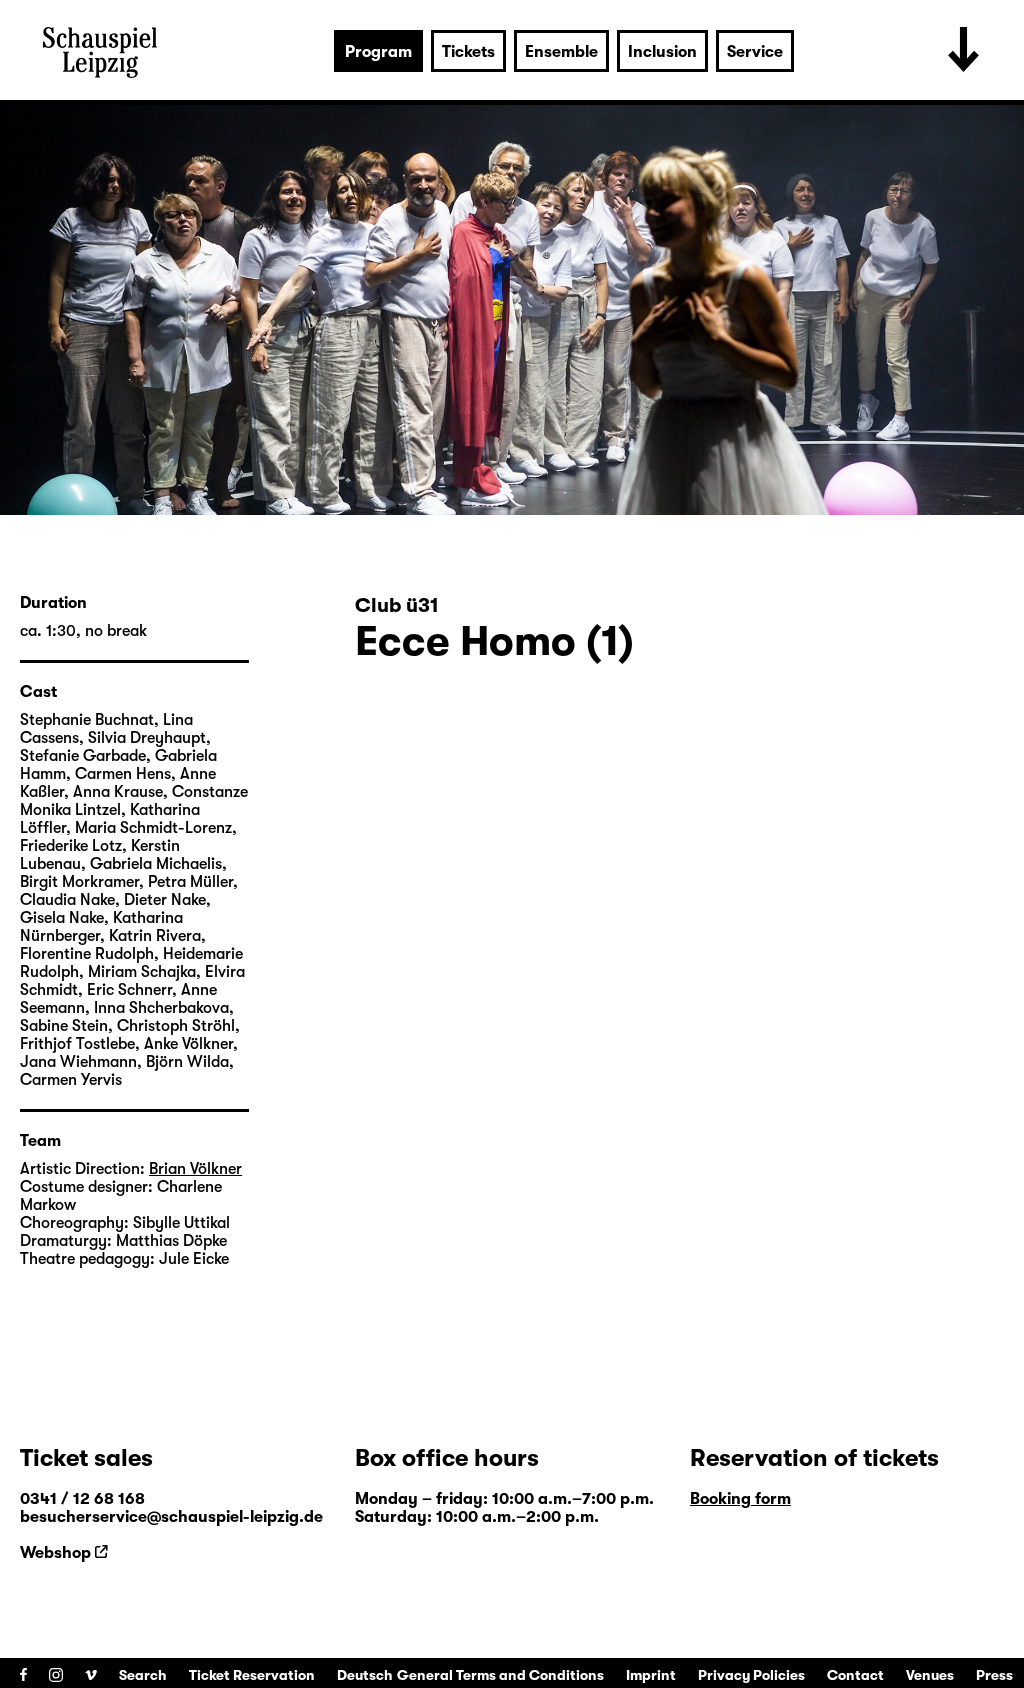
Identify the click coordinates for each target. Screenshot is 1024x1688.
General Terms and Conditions (500, 1675)
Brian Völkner (195, 1169)
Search (143, 1675)
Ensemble (561, 52)
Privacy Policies (751, 1675)
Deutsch (365, 1675)
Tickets (468, 52)
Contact (855, 1675)
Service (755, 52)
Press (994, 1675)
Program (378, 52)
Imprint (651, 1675)
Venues (930, 1675)
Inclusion (662, 52)
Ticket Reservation (252, 1675)
